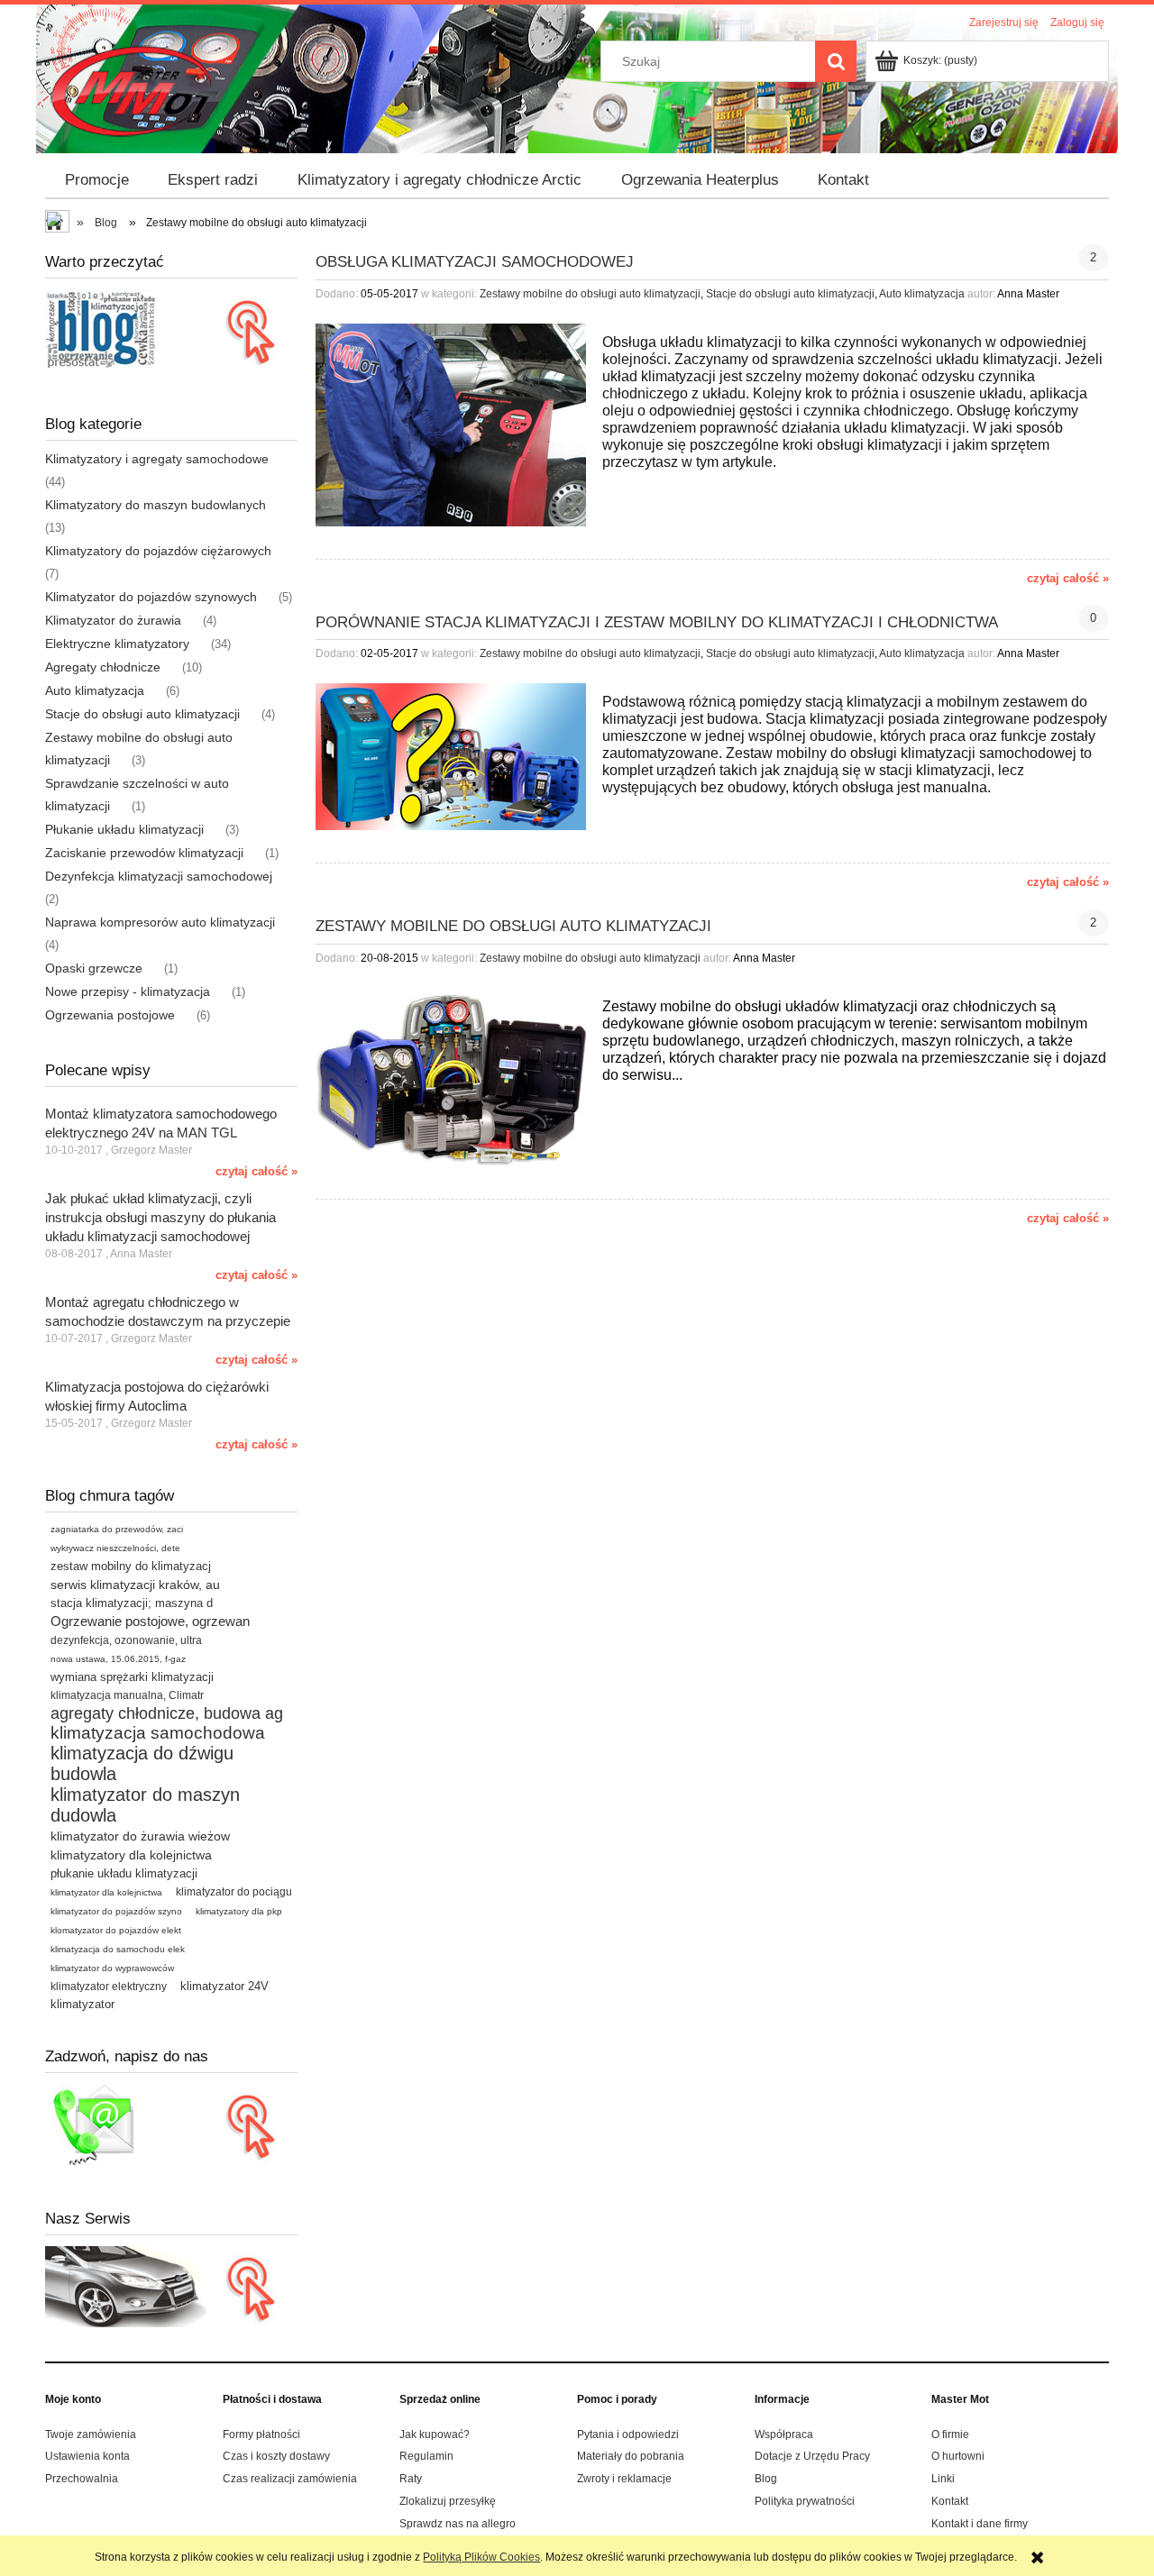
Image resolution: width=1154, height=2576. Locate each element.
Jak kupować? (435, 2434)
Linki (943, 2479)
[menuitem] (97, 180)
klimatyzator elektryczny (109, 1987)
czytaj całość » (256, 1171)
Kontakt (950, 2501)
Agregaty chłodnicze (103, 667)
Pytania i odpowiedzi (628, 2434)
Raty (411, 2479)
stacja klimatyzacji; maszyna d (132, 1603)
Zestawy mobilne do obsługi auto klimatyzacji (590, 294)
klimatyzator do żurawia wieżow (140, 1836)
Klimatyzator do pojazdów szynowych (151, 597)
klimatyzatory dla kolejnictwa (131, 1855)
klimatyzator (82, 2004)
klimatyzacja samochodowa (158, 1733)
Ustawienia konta (87, 2456)
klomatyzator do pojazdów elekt (116, 1930)
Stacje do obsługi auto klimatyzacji (142, 714)
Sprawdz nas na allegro (458, 2524)
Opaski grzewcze (94, 968)
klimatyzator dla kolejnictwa (106, 1892)
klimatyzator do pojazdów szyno (116, 1911)
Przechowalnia (82, 2479)
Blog (766, 2479)
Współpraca (784, 2434)
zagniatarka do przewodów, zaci (117, 1529)
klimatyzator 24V (224, 1986)
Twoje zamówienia (91, 2434)
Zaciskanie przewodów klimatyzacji (144, 853)
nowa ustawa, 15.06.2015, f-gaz (118, 1659)
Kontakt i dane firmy (980, 2524)
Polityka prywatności (805, 2501)
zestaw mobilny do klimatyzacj (131, 1566)
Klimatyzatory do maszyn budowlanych (156, 505)
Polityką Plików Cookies (481, 2557)
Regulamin (426, 2456)
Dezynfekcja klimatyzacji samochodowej (159, 876)
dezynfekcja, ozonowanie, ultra (126, 1640)
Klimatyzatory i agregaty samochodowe (157, 459)
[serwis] (171, 2286)
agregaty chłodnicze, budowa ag (167, 1713)
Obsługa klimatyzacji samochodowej (475, 262)
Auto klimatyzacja (95, 690)
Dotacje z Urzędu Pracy (812, 2456)
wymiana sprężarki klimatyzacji (132, 1677)
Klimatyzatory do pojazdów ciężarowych (158, 551)
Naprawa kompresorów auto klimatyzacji (160, 922)
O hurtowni (958, 2456)
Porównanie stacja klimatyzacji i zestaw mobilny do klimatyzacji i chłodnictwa (657, 622)
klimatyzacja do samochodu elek (118, 1949)
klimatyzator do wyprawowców (112, 1968)
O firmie (950, 2434)
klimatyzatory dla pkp (239, 1911)
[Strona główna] (134, 91)
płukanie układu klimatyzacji (124, 1873)
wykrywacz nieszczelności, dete (115, 1548)
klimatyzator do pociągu (234, 1892)
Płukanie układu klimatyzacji (124, 829)
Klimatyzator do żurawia (113, 620)
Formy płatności (261, 2434)
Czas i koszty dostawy (276, 2456)
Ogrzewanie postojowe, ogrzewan (150, 1621)
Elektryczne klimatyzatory (117, 644)
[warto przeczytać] (171, 329)
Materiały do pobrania (631, 2456)
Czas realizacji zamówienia (290, 2479)
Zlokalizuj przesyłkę (448, 2501)
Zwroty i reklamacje (624, 2479)
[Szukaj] (836, 61)
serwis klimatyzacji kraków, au (135, 1585)
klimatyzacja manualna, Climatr (127, 1695)
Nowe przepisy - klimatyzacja (128, 991)
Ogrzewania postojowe (110, 1015)
